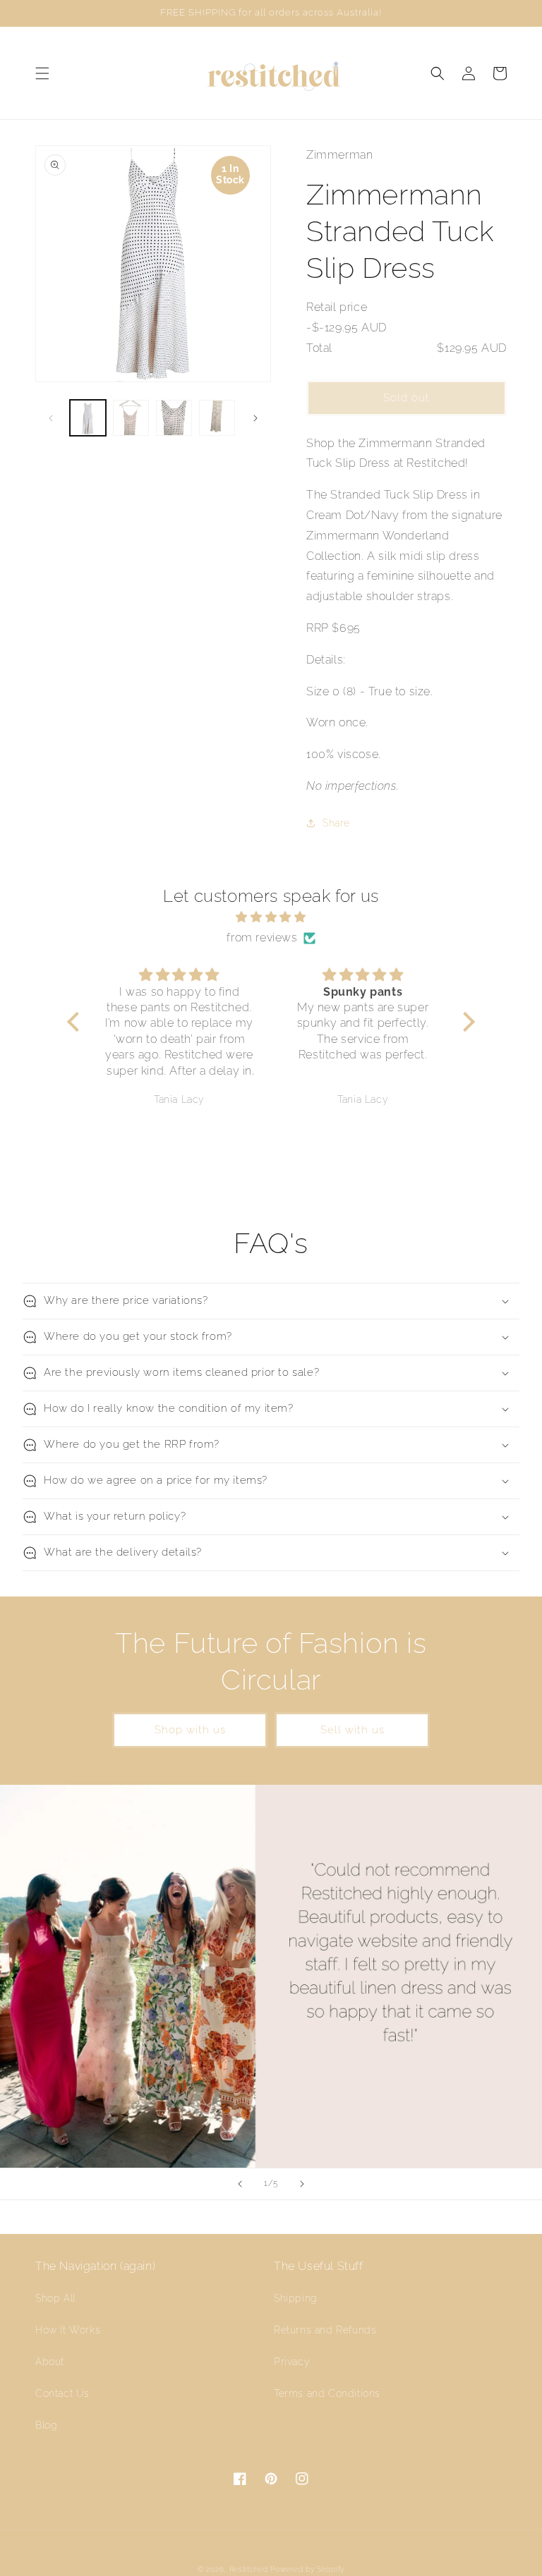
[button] (42, 73)
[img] (271, 917)
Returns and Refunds (325, 2330)
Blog (46, 2425)
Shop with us (190, 1730)
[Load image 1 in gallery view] (88, 418)
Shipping (296, 2298)
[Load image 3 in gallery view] (174, 418)
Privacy (292, 2362)
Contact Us (62, 2393)
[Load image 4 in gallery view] (217, 418)
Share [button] (336, 823)
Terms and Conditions (327, 2393)
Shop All (55, 2298)
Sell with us (353, 1730)
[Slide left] (51, 418)
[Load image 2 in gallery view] (131, 418)
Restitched (249, 2569)
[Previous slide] (240, 2184)
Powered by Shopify (307, 2569)
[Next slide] (302, 2184)
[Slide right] (255, 418)
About (50, 2362)
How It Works (68, 2330)
